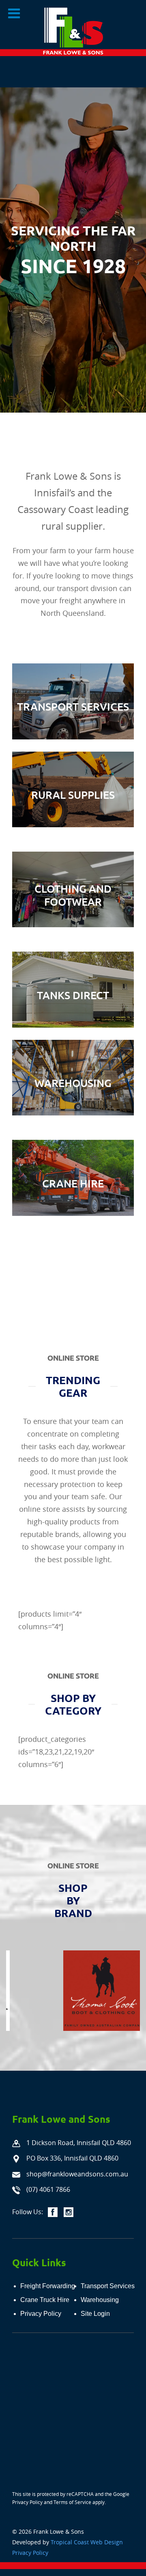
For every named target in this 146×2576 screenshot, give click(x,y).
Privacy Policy (27, 2502)
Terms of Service (72, 2502)
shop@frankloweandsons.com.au (77, 2174)
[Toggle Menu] (14, 13)
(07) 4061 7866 (48, 2189)
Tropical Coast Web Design (87, 2542)
